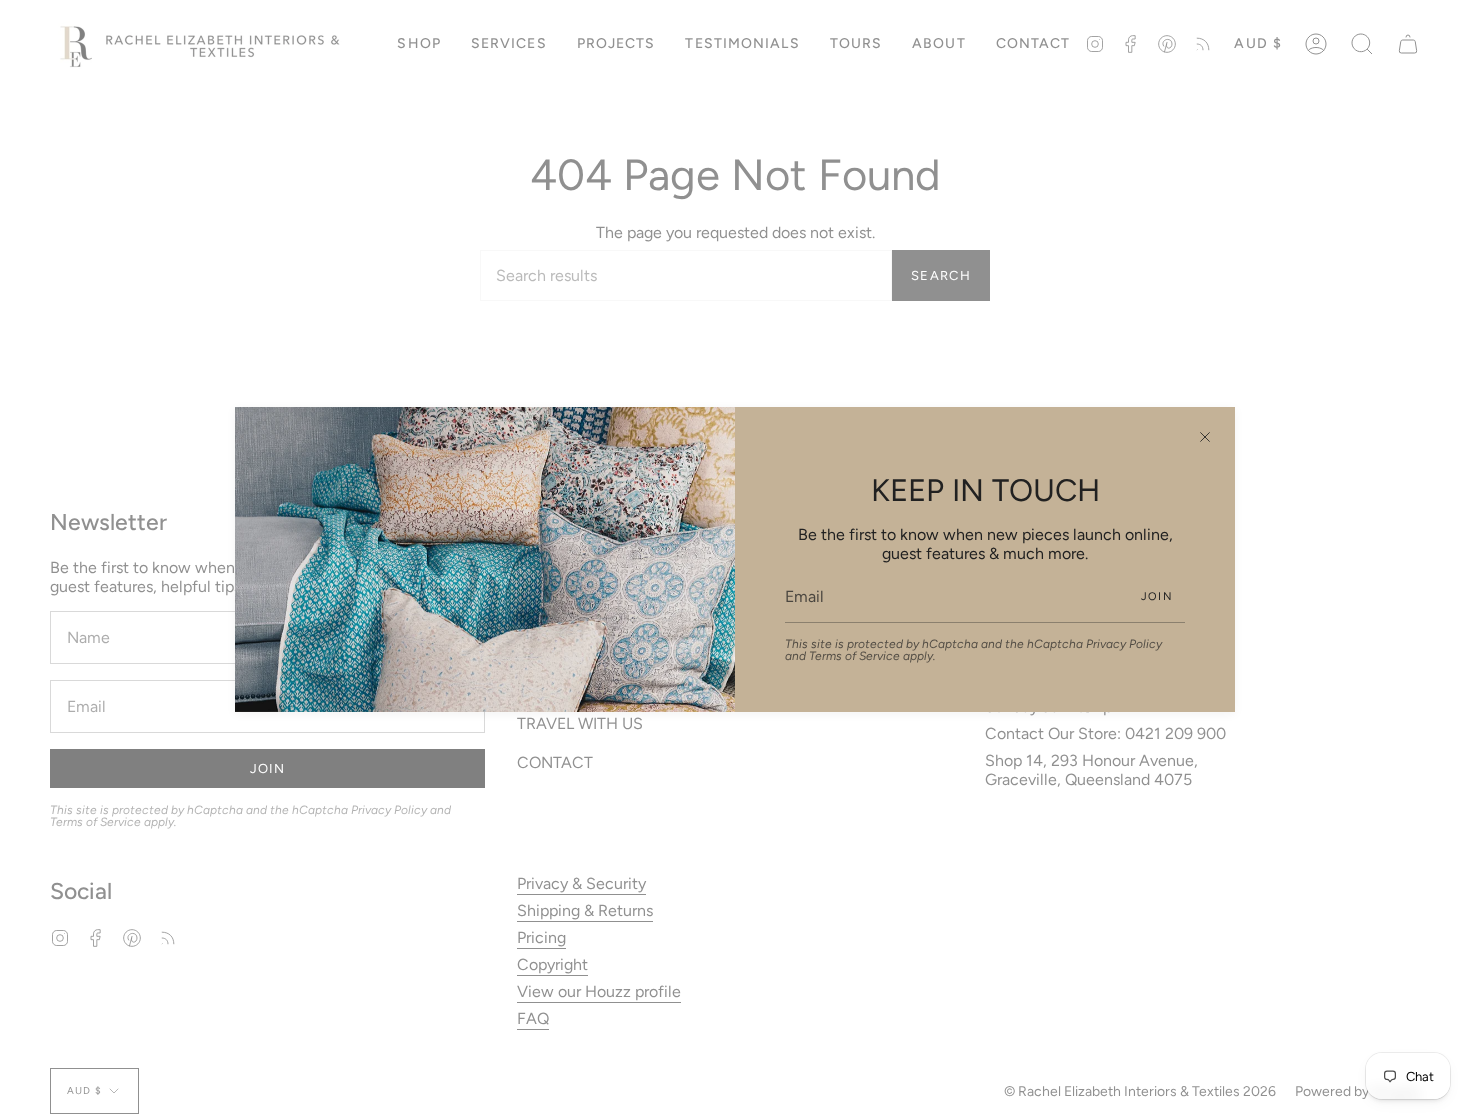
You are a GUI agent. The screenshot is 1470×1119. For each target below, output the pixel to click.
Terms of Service (854, 656)
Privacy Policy (1124, 644)
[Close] (1205, 437)
